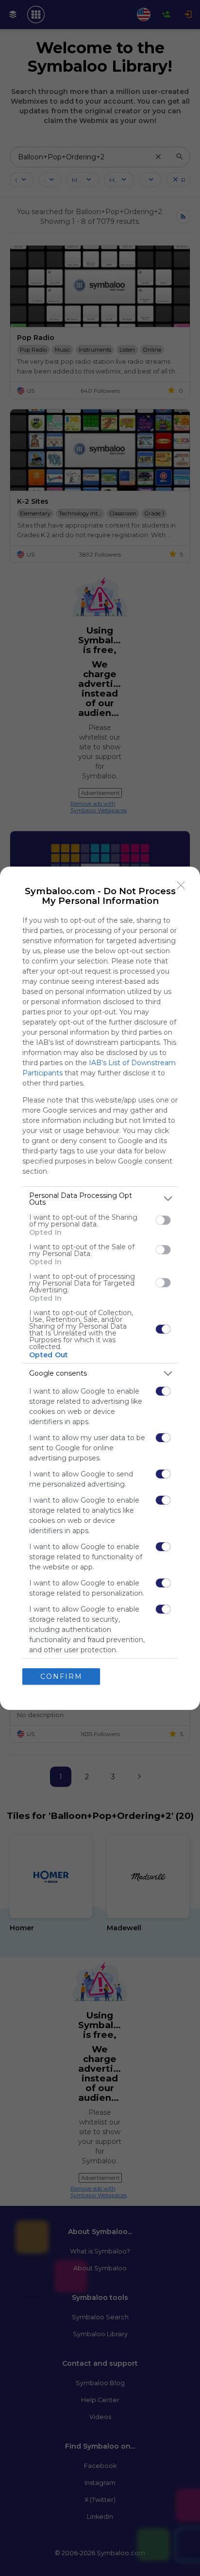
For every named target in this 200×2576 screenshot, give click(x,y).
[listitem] (100, 1199)
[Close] (181, 885)
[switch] (163, 1220)
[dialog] (100, 1288)
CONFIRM (61, 1676)
